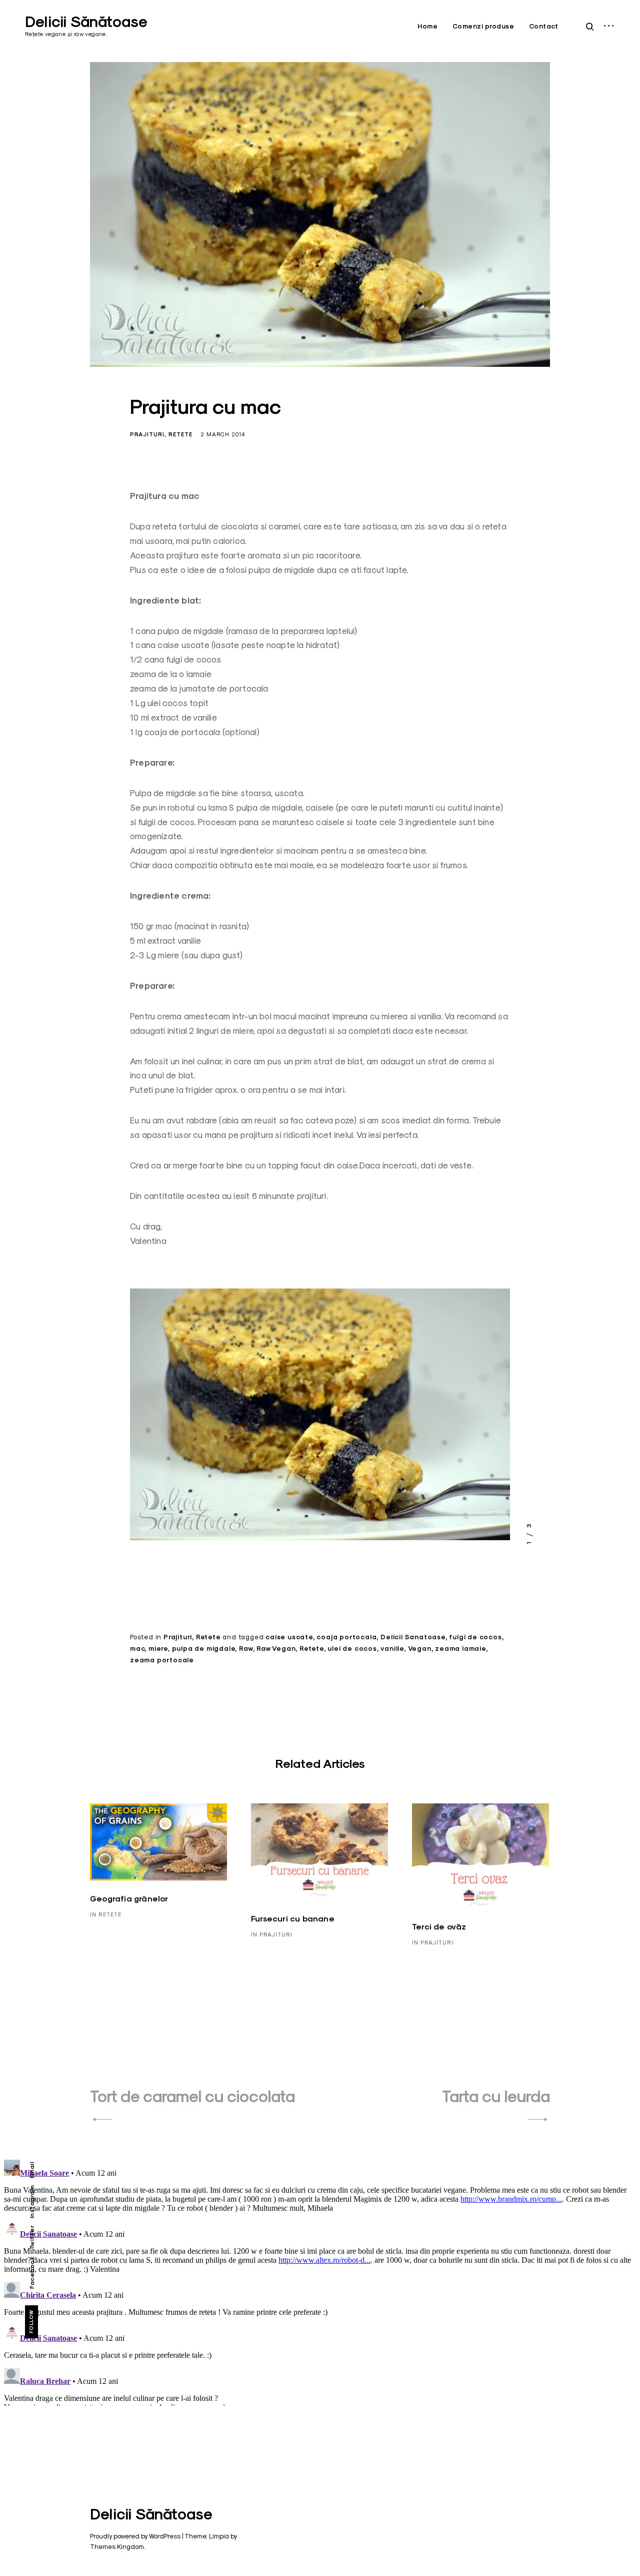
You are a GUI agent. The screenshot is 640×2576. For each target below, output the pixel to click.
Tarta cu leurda (496, 2096)
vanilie (392, 1649)
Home (427, 26)
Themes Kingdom (117, 2546)
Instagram (32, 2202)
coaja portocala (346, 1637)
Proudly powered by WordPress (135, 2536)
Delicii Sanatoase (413, 1637)
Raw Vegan (276, 1649)
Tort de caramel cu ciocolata (192, 2096)
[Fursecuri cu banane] (319, 1852)
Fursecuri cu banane (293, 1919)
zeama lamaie (460, 1649)
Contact (544, 26)
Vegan (420, 1649)
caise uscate (289, 1637)
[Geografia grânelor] (158, 1842)
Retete (180, 434)
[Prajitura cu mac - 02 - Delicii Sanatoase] (320, 1418)
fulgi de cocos (475, 1637)
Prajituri (147, 434)
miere (158, 1649)
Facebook (32, 2273)
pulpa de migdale (204, 1649)
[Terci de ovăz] (480, 1856)
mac (137, 1649)
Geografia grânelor (129, 1899)
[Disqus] (320, 2281)
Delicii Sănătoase (86, 22)
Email (32, 2170)
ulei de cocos (352, 1649)
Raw (246, 1649)
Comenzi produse (483, 26)
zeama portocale (162, 1660)
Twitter (32, 2237)
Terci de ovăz (439, 1927)
